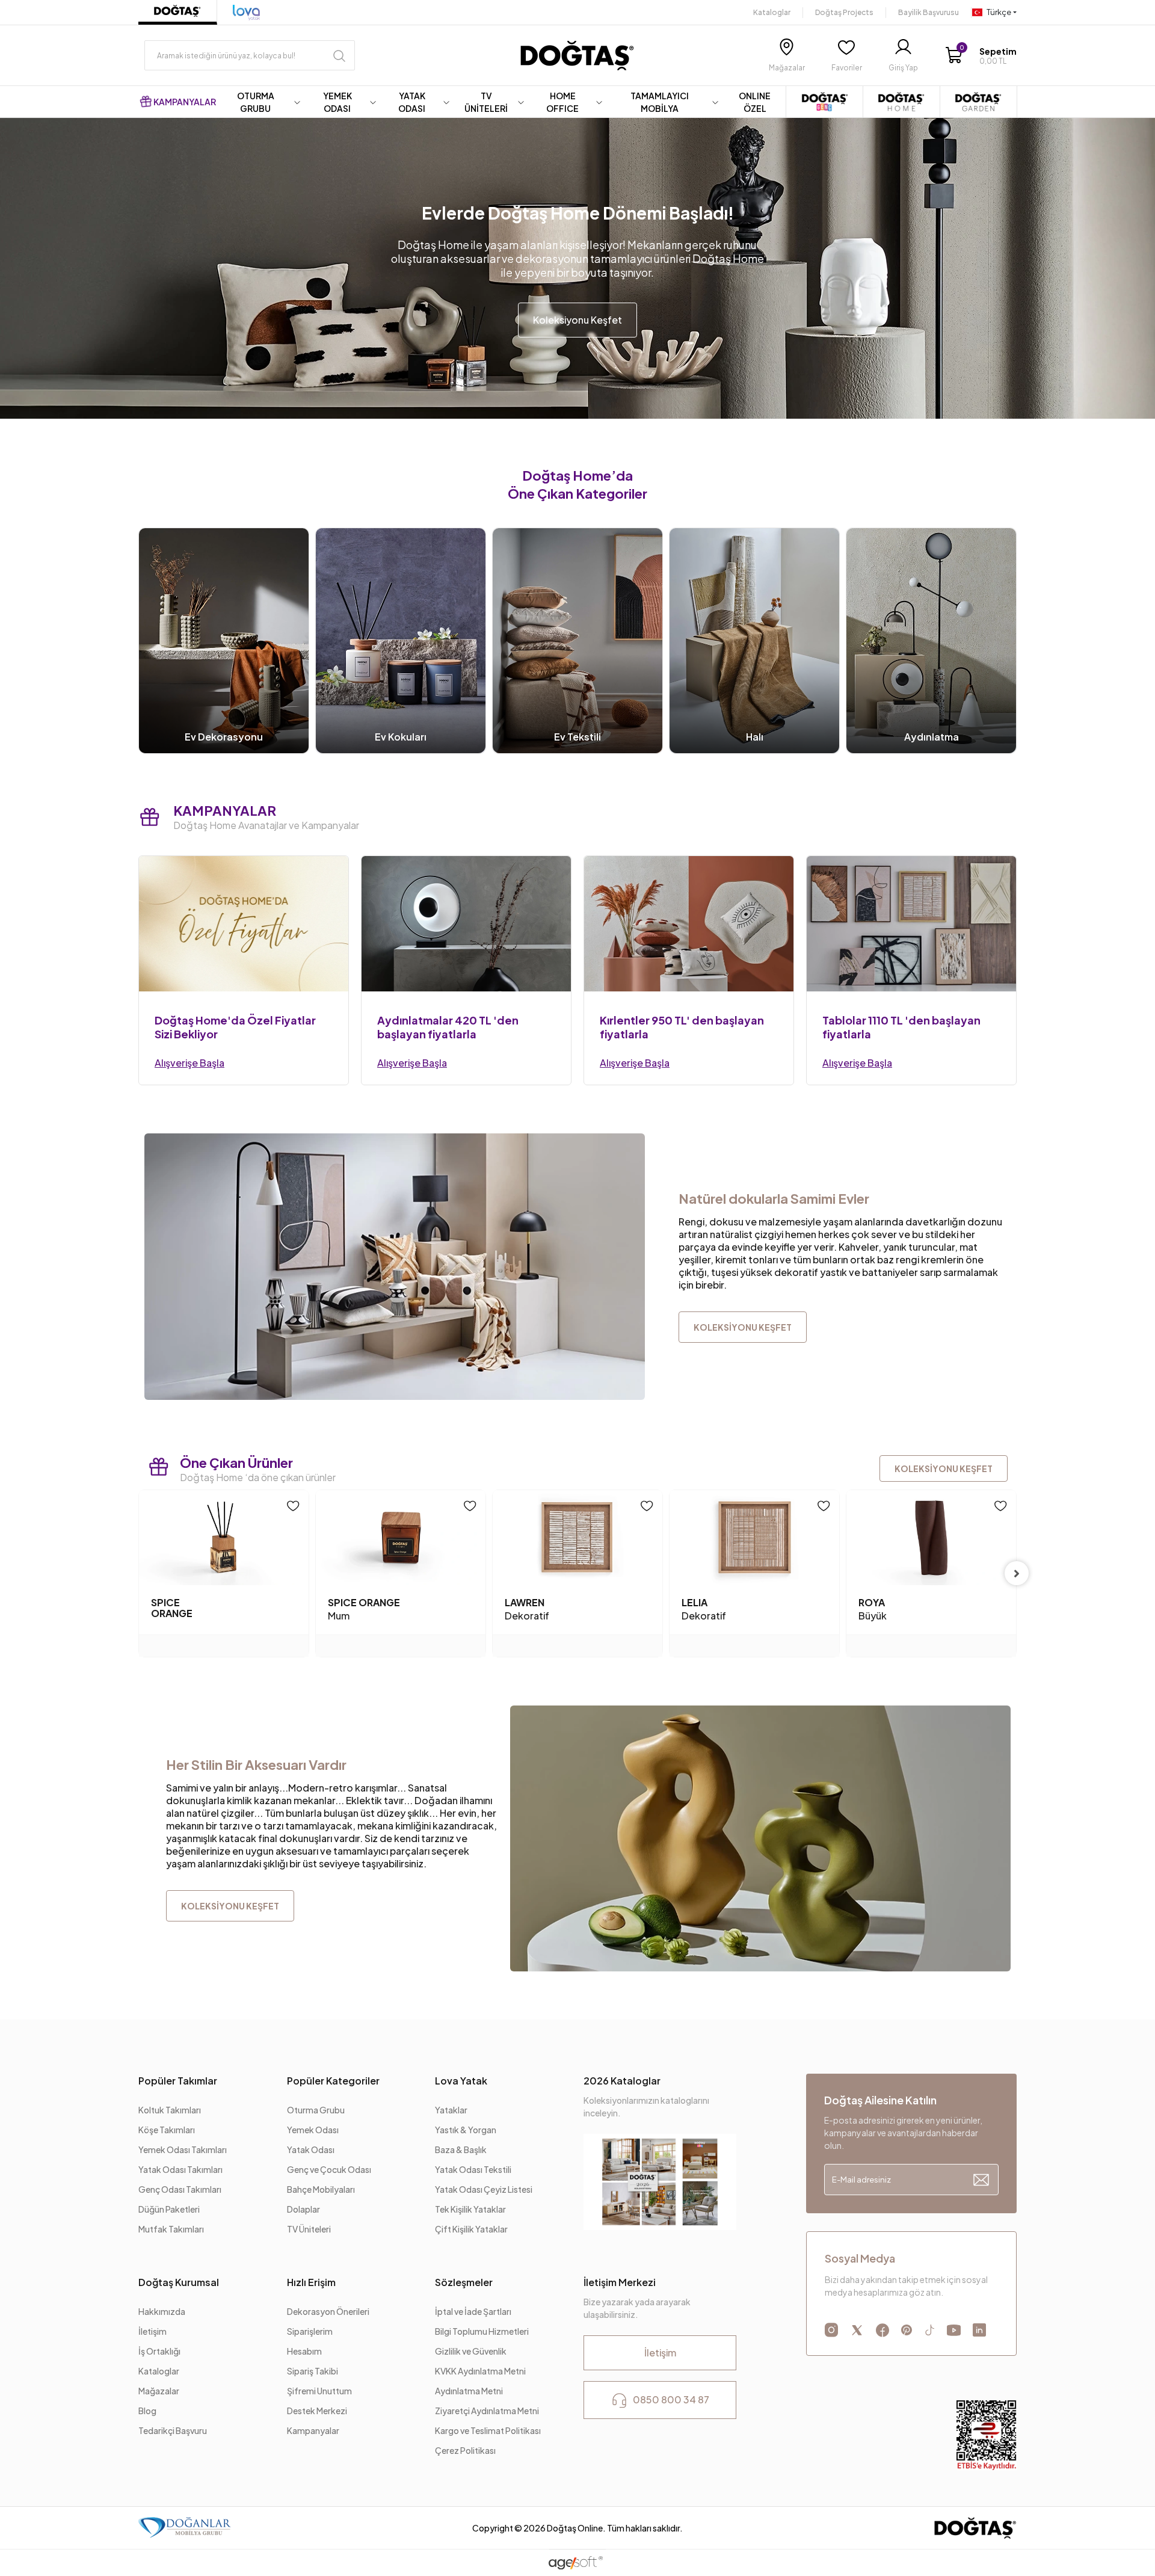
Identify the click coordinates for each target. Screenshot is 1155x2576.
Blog (147, 2411)
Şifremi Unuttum (319, 2391)
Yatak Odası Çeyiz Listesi (484, 2189)
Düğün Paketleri (169, 2209)
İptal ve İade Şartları (474, 2311)
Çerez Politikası (465, 2450)
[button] (981, 56)
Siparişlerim (310, 2331)
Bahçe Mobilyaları (321, 2189)
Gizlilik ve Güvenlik (471, 2351)
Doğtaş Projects (844, 12)
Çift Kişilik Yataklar (471, 2229)
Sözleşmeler (464, 2282)
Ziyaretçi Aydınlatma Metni (487, 2411)
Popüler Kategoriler (333, 2081)
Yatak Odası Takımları (180, 2169)
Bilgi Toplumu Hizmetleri (482, 2331)
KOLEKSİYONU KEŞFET (944, 1468)
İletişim (152, 2331)
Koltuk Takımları (170, 2110)
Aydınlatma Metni (470, 2391)
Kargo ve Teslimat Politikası (488, 2430)
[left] (138, 1573)
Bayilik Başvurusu (929, 12)
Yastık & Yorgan (466, 2130)
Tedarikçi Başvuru (173, 2430)
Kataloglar (772, 12)
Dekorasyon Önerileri (328, 2311)
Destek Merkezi (317, 2411)
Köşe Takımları (167, 2130)
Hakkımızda (162, 2311)
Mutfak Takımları (171, 2229)
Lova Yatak (461, 2081)
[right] (1017, 1573)
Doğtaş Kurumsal (179, 2282)
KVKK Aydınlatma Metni (480, 2371)
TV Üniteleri (309, 2229)
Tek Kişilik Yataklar (470, 2209)
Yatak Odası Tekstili (473, 2169)
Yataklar (451, 2110)
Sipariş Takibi (313, 2371)
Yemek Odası (313, 2130)
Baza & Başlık (461, 2149)
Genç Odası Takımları (180, 2189)
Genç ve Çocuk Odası (329, 2169)
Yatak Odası (311, 2149)
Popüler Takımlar (178, 2081)
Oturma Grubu (316, 2110)
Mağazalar (159, 2391)
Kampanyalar (313, 2430)
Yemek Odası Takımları (183, 2149)
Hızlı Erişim (311, 2282)
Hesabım (304, 2351)
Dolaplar (303, 2209)
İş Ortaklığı (159, 2351)
